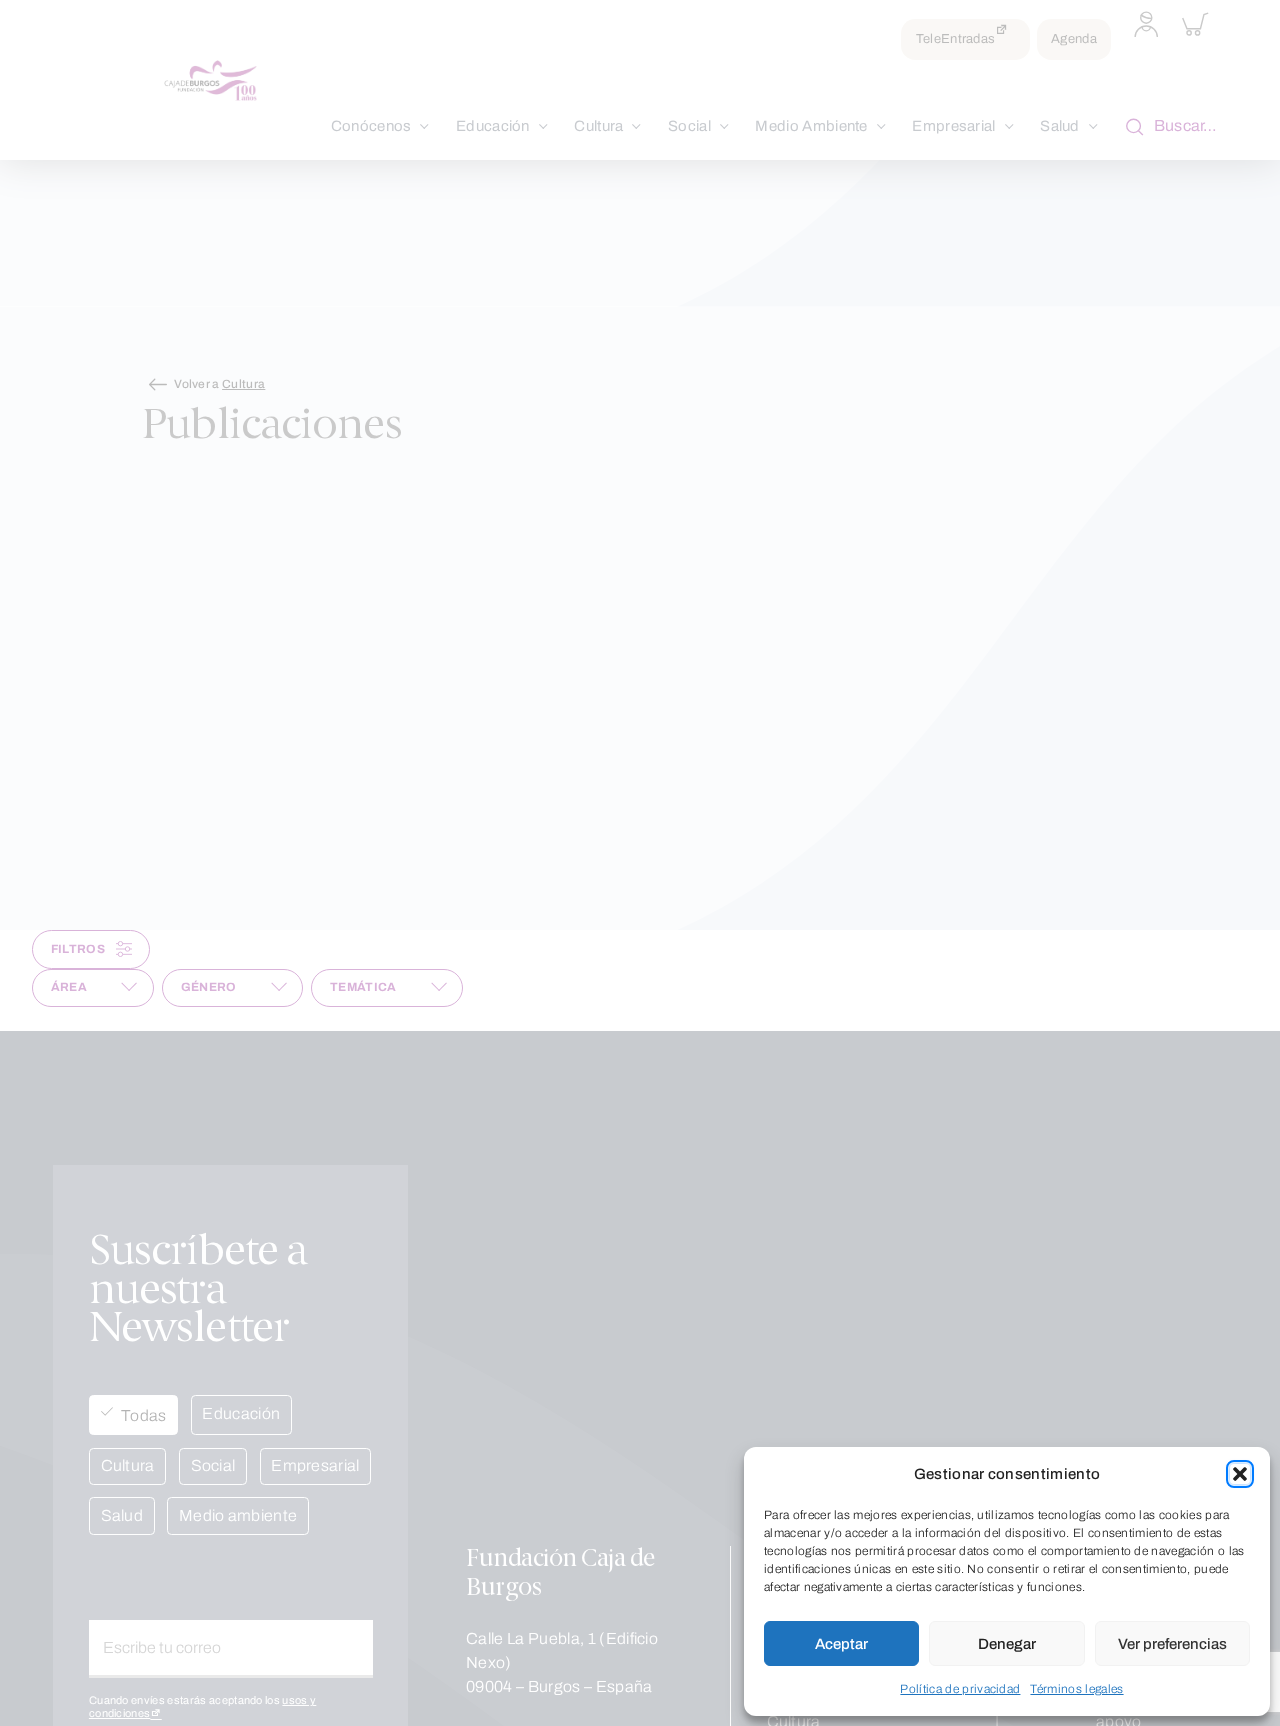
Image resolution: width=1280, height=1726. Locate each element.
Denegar (1007, 1644)
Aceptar (841, 1644)
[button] (1240, 1474)
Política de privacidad (960, 1689)
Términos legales (1076, 1689)
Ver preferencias (1172, 1644)
